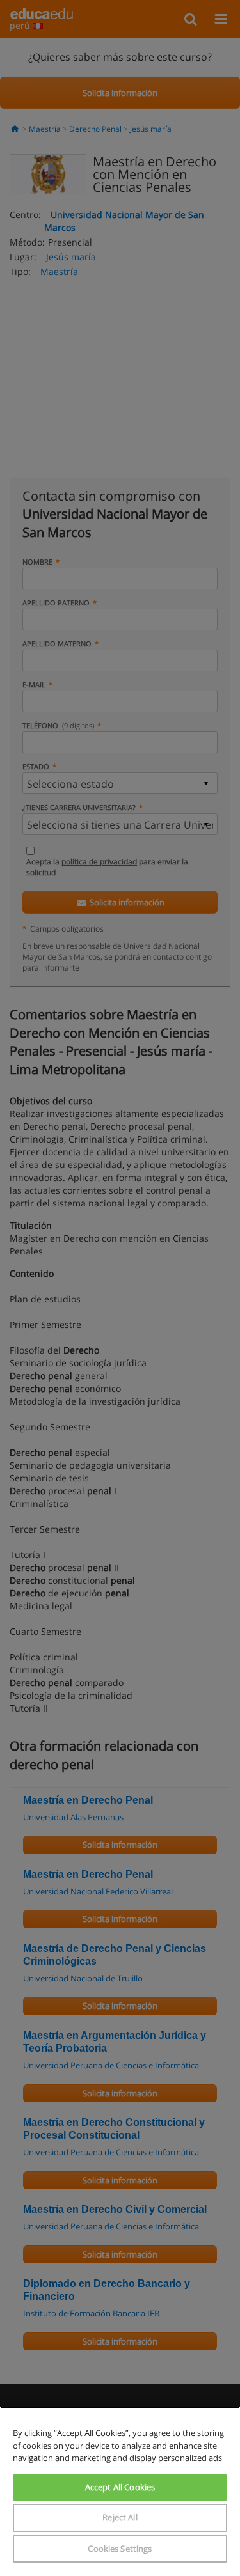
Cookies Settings (120, 2549)
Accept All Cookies (120, 2487)
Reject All (120, 2517)
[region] (120, 2491)
